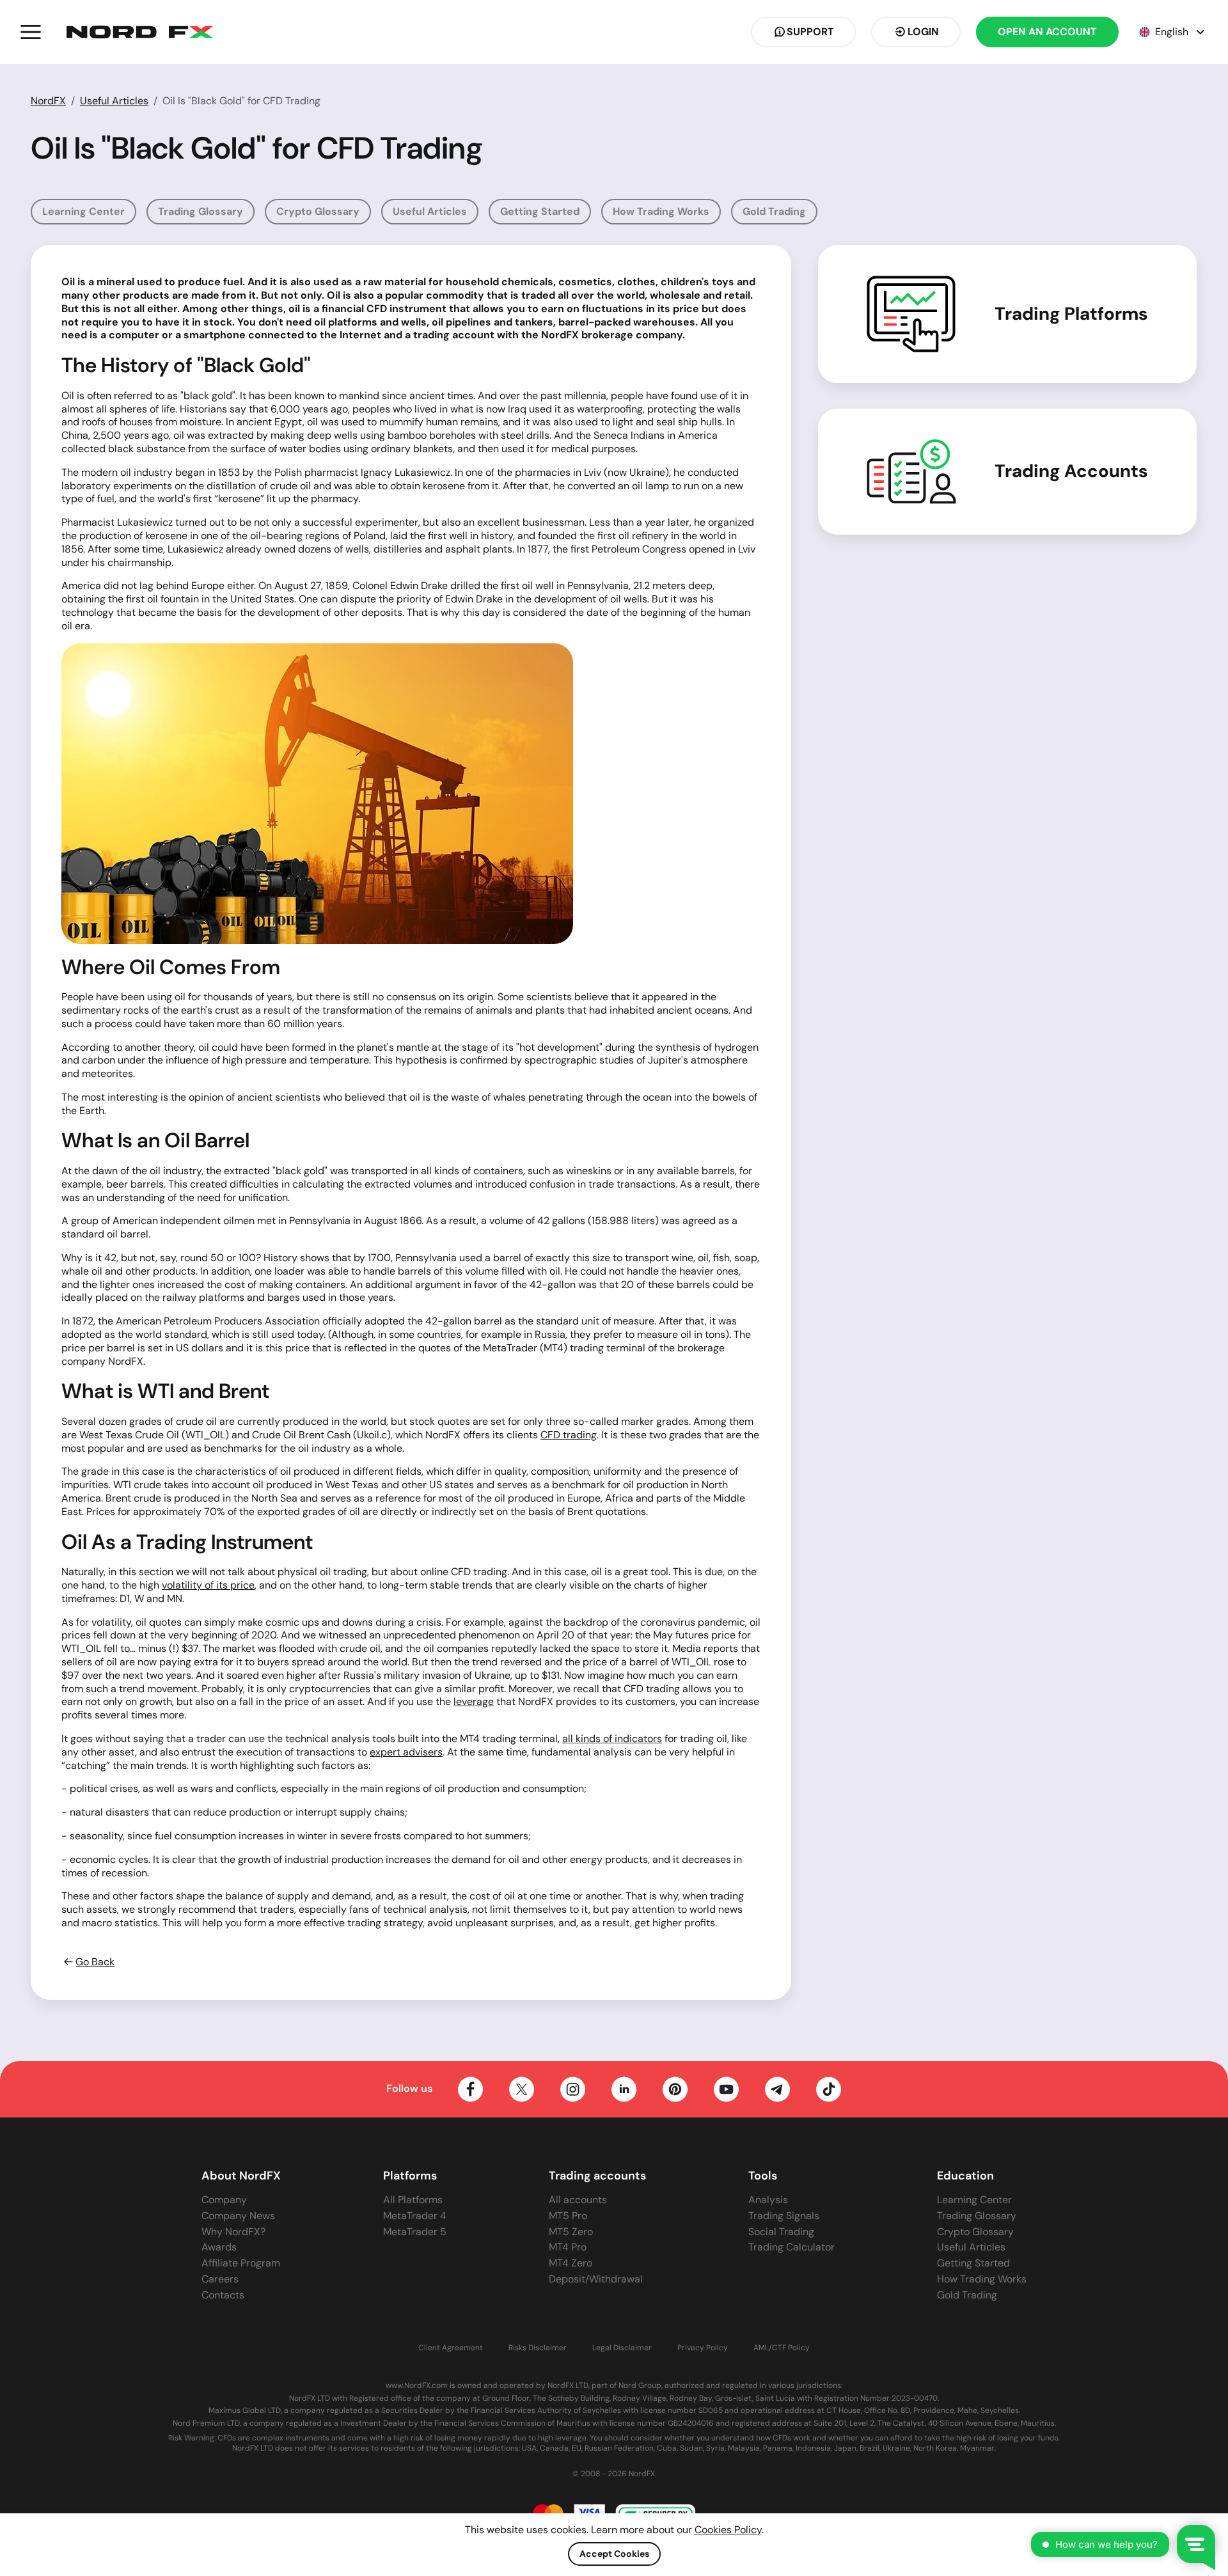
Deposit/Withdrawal (596, 2279)
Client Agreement (451, 2348)
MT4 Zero (571, 2263)
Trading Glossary (201, 211)
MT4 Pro (568, 2247)
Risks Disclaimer (538, 2348)
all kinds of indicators (612, 1739)
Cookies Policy (728, 2530)
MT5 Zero (571, 2232)
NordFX (48, 101)
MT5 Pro (568, 2216)
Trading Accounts (1071, 471)
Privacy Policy (703, 2348)
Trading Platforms (1071, 314)
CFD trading (569, 1435)
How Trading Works (661, 211)
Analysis (768, 2200)
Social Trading (781, 2232)
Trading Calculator (791, 2247)
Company (224, 2200)
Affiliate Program (241, 2263)
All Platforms (413, 2200)
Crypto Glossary (318, 211)
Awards (219, 2247)
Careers (220, 2279)
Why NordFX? (233, 2232)
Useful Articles (114, 101)
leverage (474, 1701)
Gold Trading (774, 211)
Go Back (95, 1962)
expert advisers (406, 1752)
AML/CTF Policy (782, 2348)
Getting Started (540, 211)
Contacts (223, 2295)
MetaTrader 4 (415, 2216)
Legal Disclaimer (622, 2348)
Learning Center (83, 211)
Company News (238, 2216)
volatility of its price (208, 1585)
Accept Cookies (614, 2554)
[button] (31, 32)
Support (810, 32)
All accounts (578, 2200)
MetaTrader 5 (415, 2232)
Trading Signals (784, 2216)
